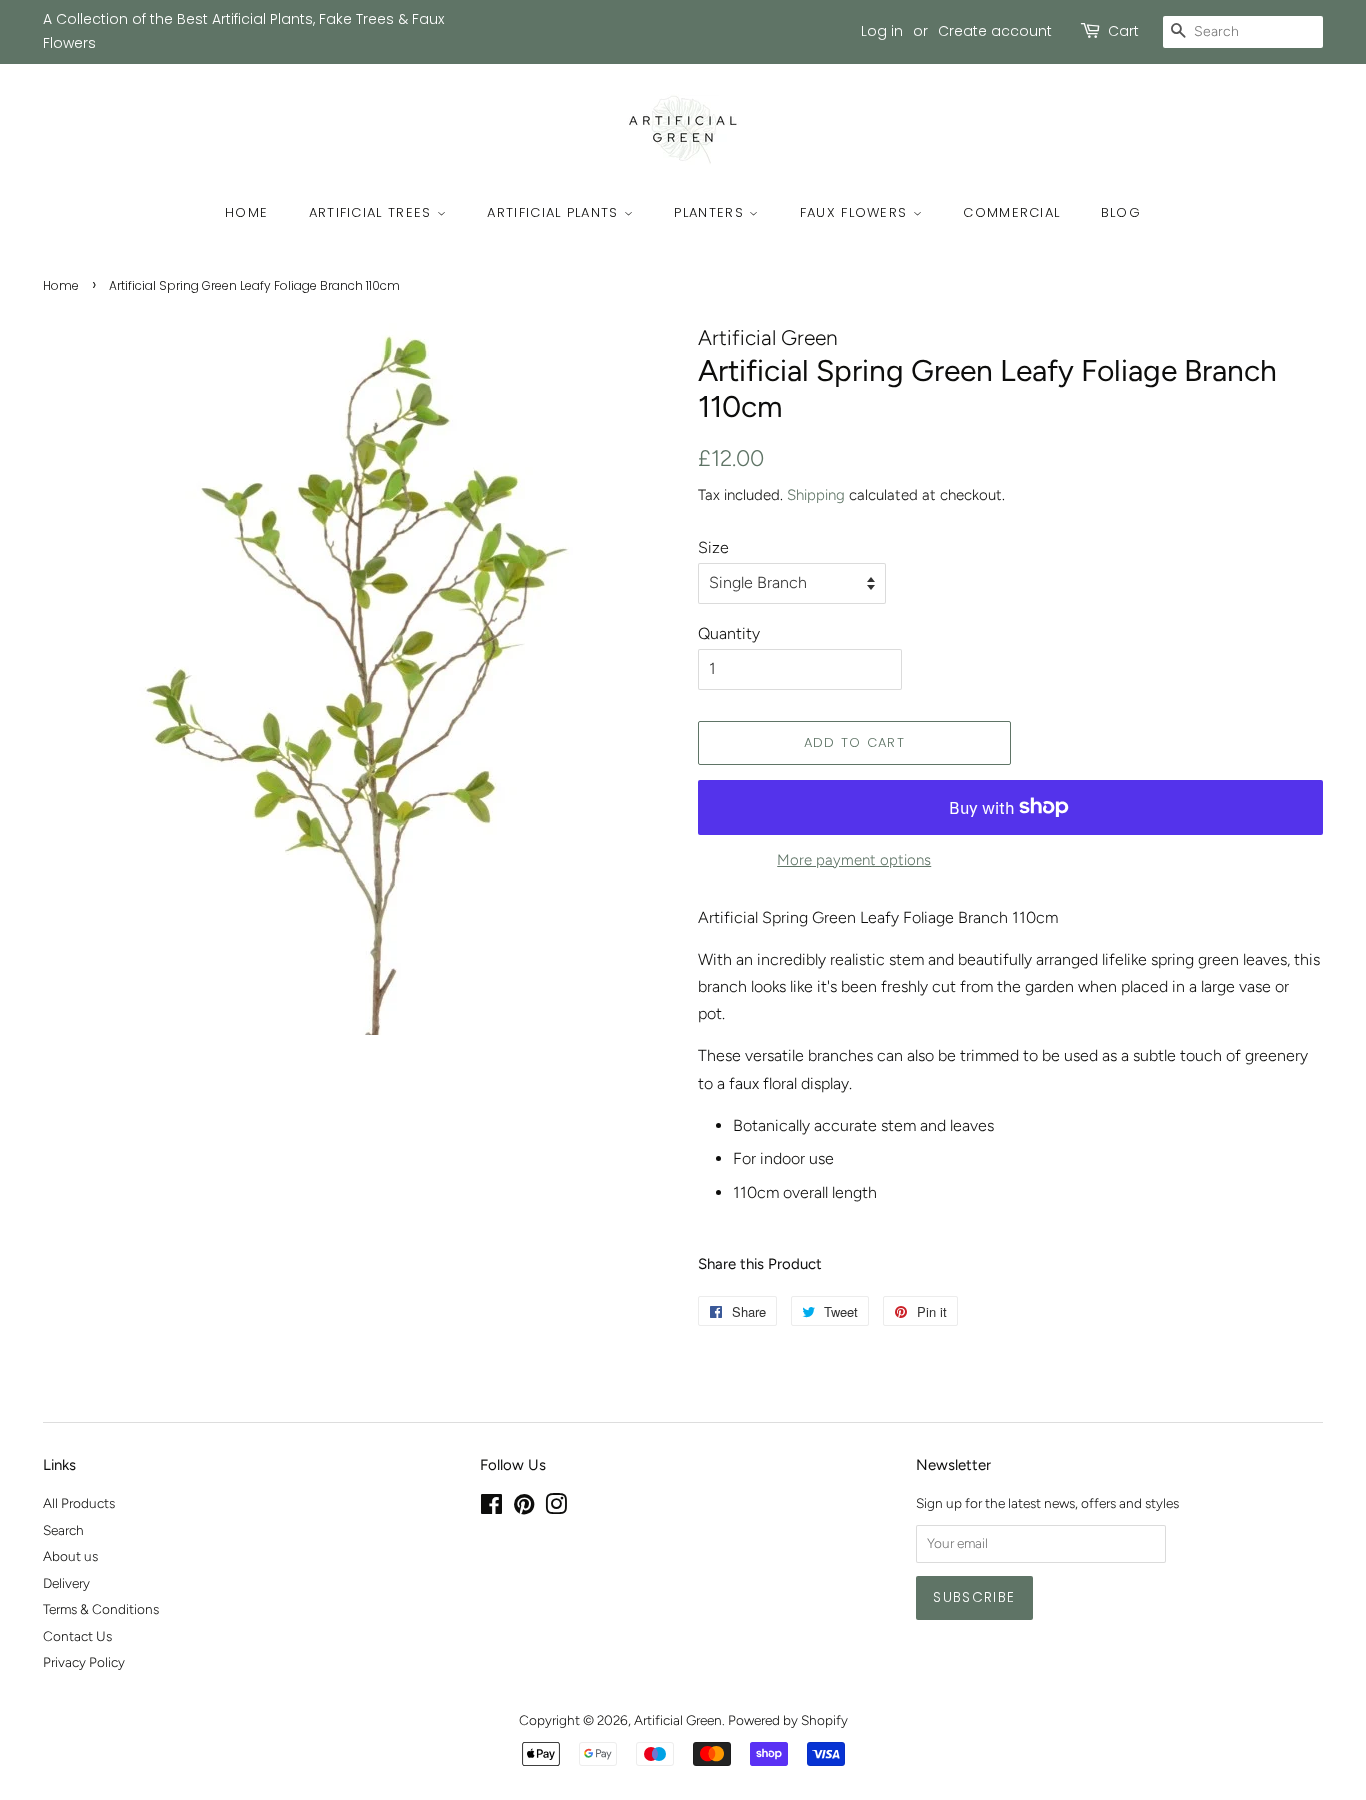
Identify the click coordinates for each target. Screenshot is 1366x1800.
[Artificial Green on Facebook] (491, 1508)
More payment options (854, 860)
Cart (1123, 31)
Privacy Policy (84, 1662)
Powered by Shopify (788, 1720)
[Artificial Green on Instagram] (556, 1508)
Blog (1121, 212)
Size (713, 547)
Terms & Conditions (101, 1609)
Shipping (816, 495)
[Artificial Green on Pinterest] (524, 1508)
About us (70, 1556)
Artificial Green (678, 1720)
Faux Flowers (856, 212)
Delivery (66, 1583)
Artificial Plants (555, 212)
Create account (995, 31)
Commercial (1011, 212)
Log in (882, 31)
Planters (711, 212)
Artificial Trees (373, 212)
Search (63, 1530)
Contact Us (77, 1636)
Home (246, 212)
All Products (79, 1503)
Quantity (729, 633)
